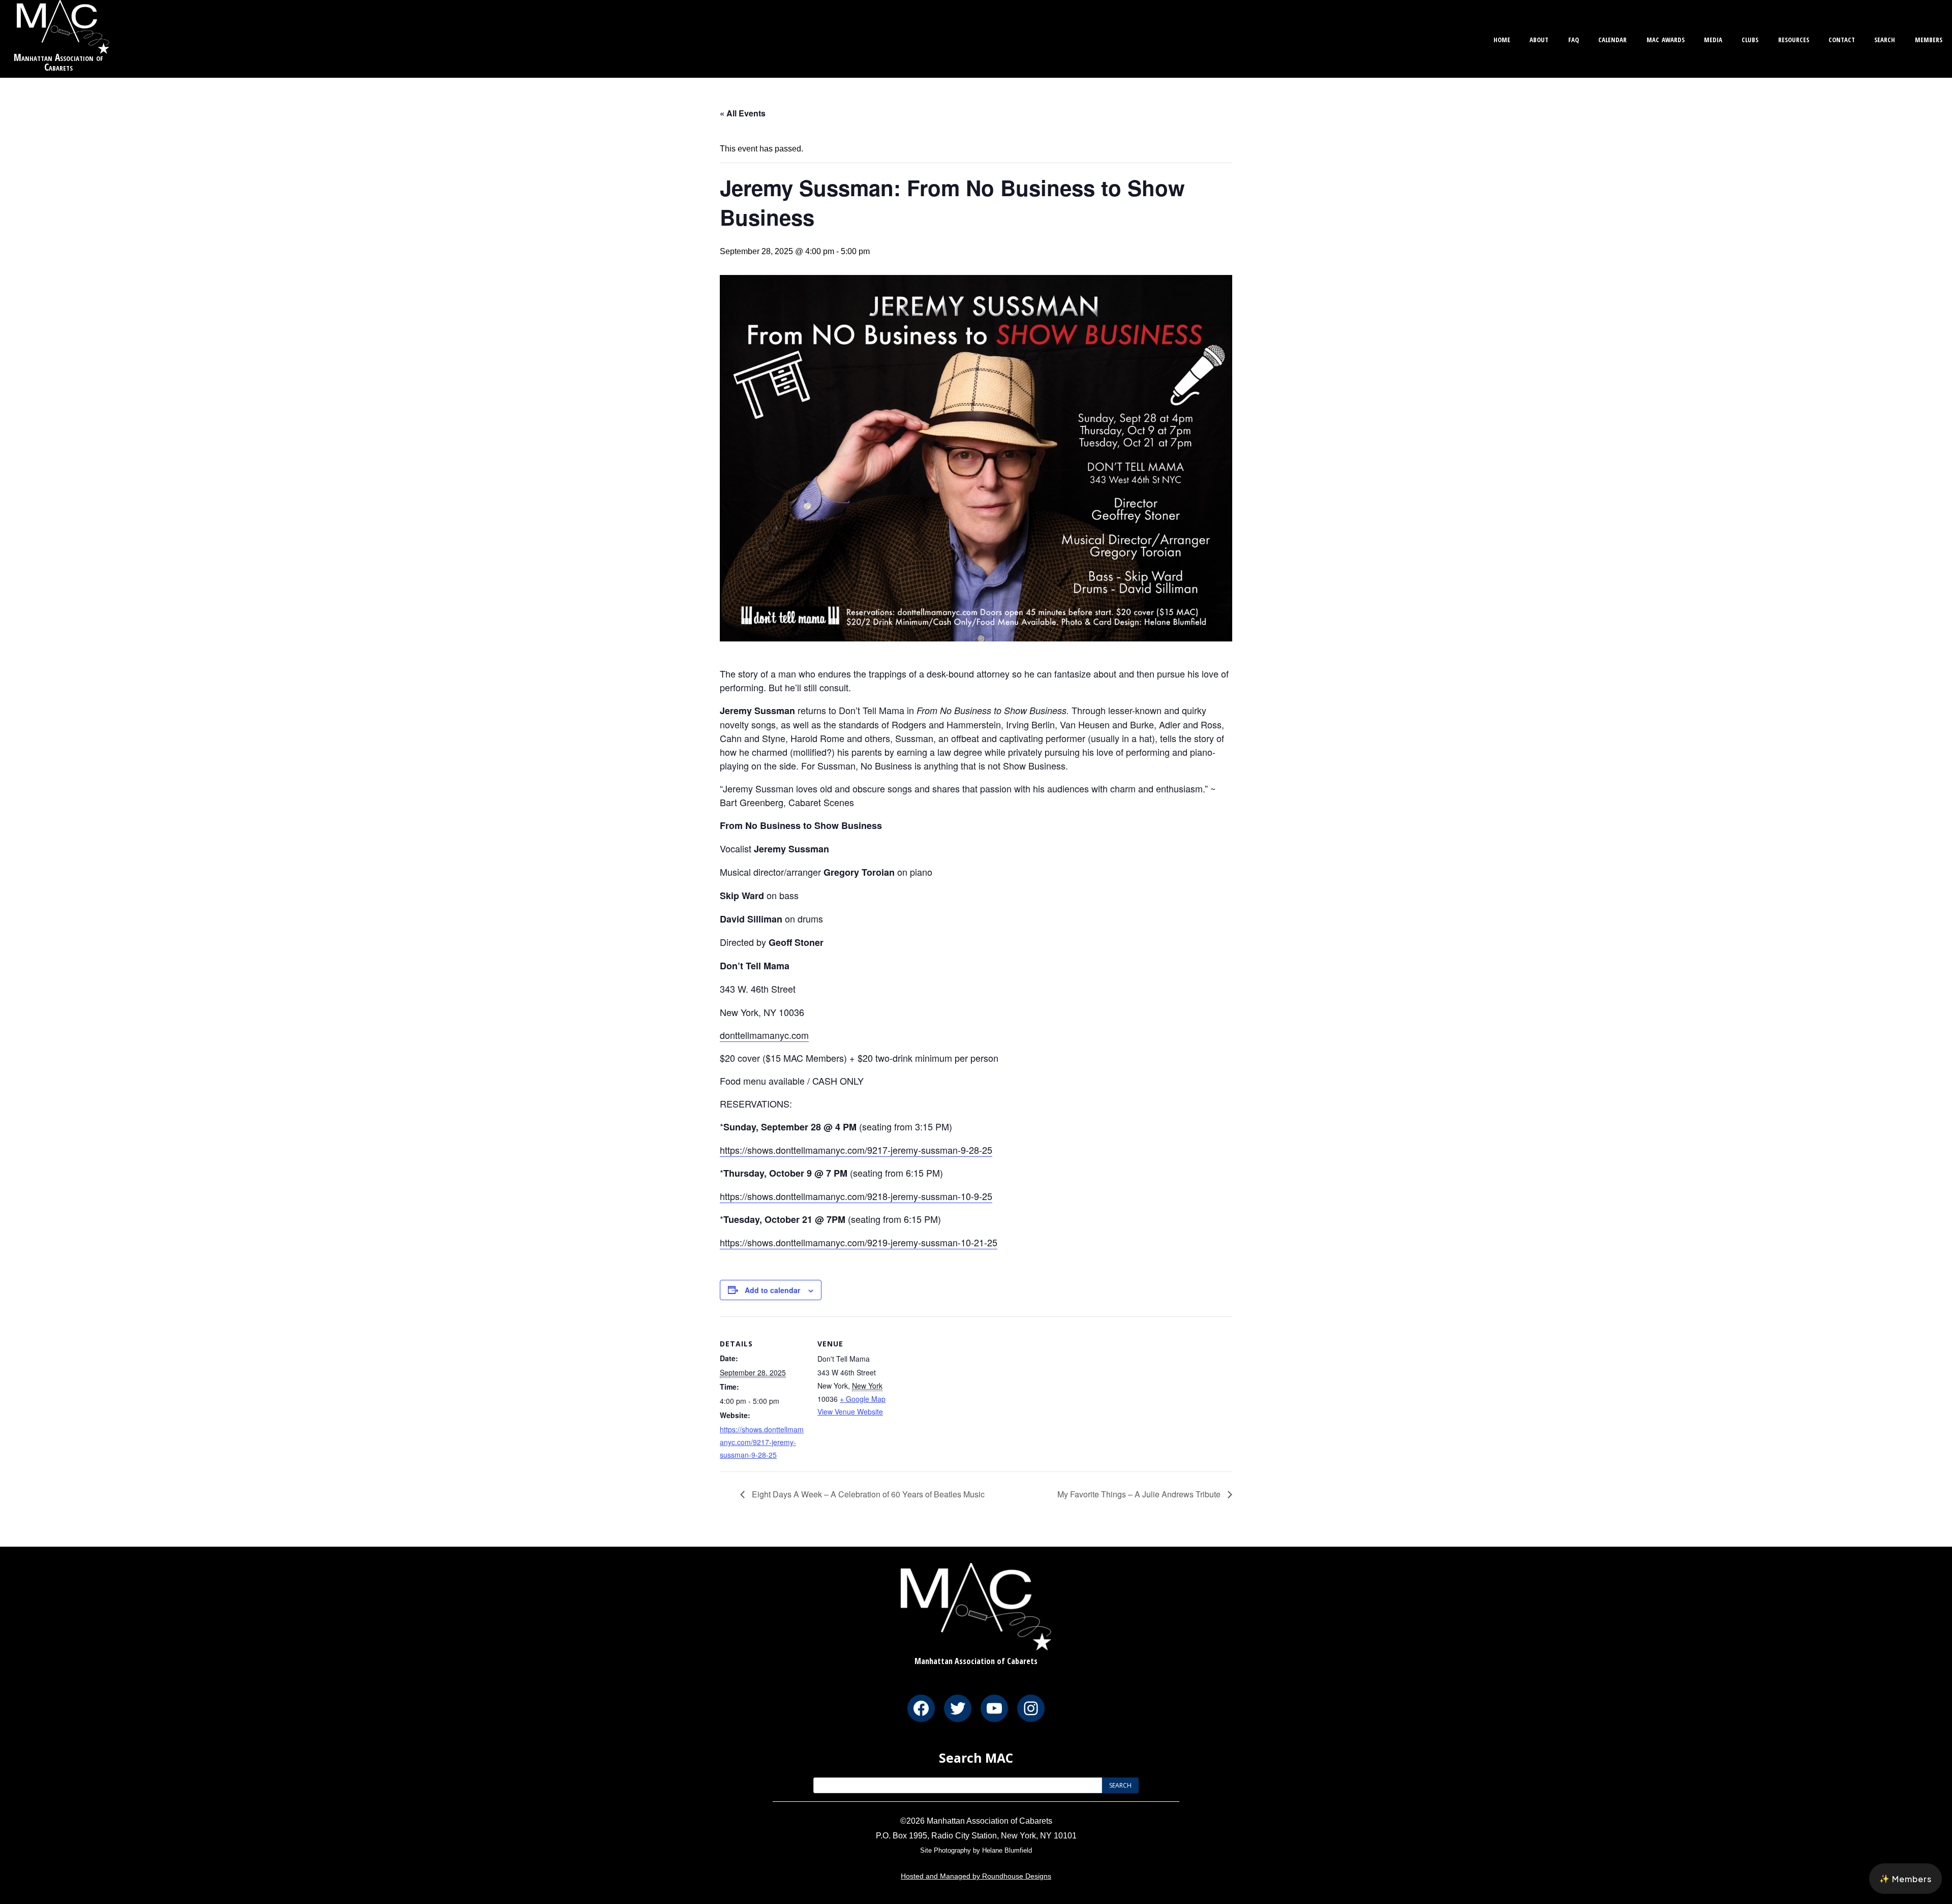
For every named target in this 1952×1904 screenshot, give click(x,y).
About (1539, 38)
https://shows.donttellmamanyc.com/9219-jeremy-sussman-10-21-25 (859, 1242)
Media (1713, 38)
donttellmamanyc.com (764, 1035)
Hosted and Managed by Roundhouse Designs (976, 1876)
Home (1502, 38)
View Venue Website (850, 1411)
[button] (1905, 1879)
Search (1885, 38)
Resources (1794, 38)
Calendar (1612, 38)
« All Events (743, 113)
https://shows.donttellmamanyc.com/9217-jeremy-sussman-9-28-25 (856, 1150)
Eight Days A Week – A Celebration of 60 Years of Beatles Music (867, 1494)
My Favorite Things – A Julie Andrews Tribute (1140, 1494)
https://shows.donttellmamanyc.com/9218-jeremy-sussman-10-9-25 (856, 1196)
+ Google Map (863, 1399)
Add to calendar (772, 1290)
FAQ (1574, 38)
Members (1929, 38)
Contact (1842, 38)
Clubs (1750, 38)
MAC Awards (1666, 38)
